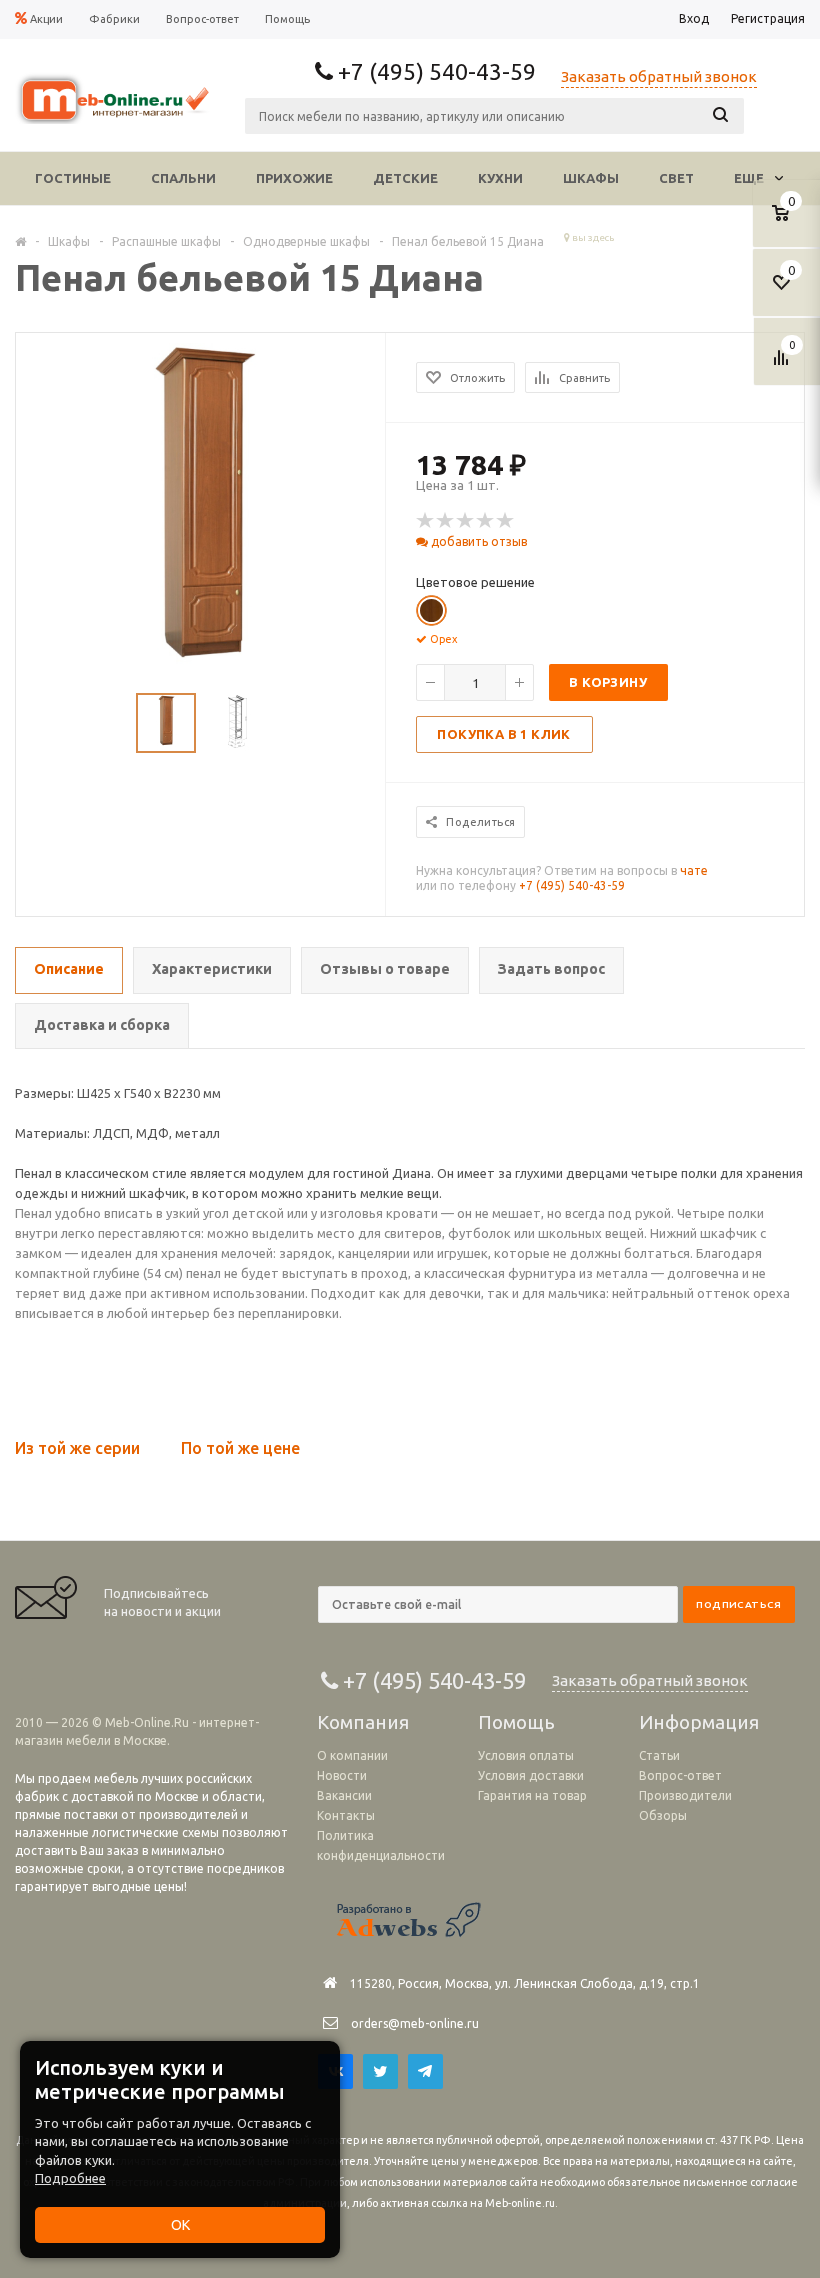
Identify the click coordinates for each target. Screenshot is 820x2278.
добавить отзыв (477, 541)
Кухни (500, 178)
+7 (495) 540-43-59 (572, 885)
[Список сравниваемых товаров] (784, 365)
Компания (363, 1722)
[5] (506, 521)
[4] (486, 521)
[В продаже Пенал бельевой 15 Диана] (201, 516)
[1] (426, 521)
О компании (352, 1755)
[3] (466, 521)
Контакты (346, 1815)
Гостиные (73, 178)
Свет (676, 178)
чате (694, 870)
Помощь (516, 1722)
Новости (342, 1775)
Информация (699, 1722)
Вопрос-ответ (680, 1775)
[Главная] (20, 241)
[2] (446, 521)
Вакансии (344, 1795)
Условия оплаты (526, 1755)
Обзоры (663, 1815)
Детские (405, 178)
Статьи (659, 1755)
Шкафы (591, 178)
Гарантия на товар (532, 1795)
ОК (180, 2225)
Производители (685, 1795)
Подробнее (70, 2178)
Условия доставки (531, 1775)
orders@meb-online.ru (415, 2023)
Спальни (183, 178)
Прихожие (294, 178)
